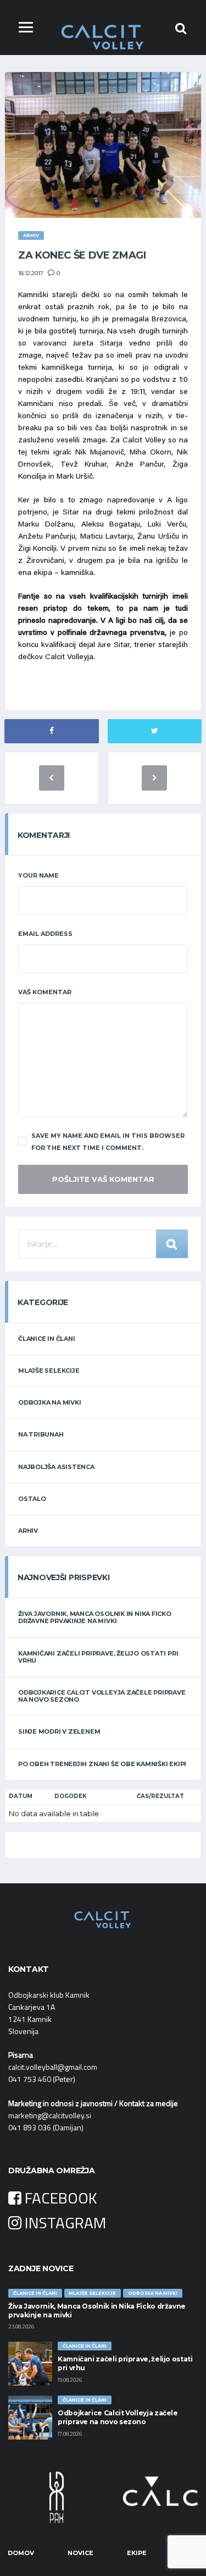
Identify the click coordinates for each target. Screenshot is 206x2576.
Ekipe (137, 2553)
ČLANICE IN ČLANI (46, 1339)
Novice (80, 2553)
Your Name (38, 875)
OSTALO (32, 1499)
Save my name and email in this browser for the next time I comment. (108, 1142)
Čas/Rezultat (160, 1796)
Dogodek (71, 1796)
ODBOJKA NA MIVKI (49, 1402)
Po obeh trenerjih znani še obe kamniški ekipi (102, 1764)
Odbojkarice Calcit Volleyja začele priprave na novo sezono (102, 1696)
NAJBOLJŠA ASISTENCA (56, 1467)
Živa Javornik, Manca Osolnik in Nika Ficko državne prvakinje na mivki (95, 1617)
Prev (19, 2497)
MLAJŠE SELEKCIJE (49, 1371)
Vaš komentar (45, 992)
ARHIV (28, 1531)
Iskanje (172, 1244)
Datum (21, 1796)
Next (187, 2497)
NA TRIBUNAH (41, 1434)
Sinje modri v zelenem (59, 1731)
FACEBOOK (59, 2198)
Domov (21, 2553)
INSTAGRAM (64, 2223)
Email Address (45, 934)
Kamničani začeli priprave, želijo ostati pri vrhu (98, 1657)
